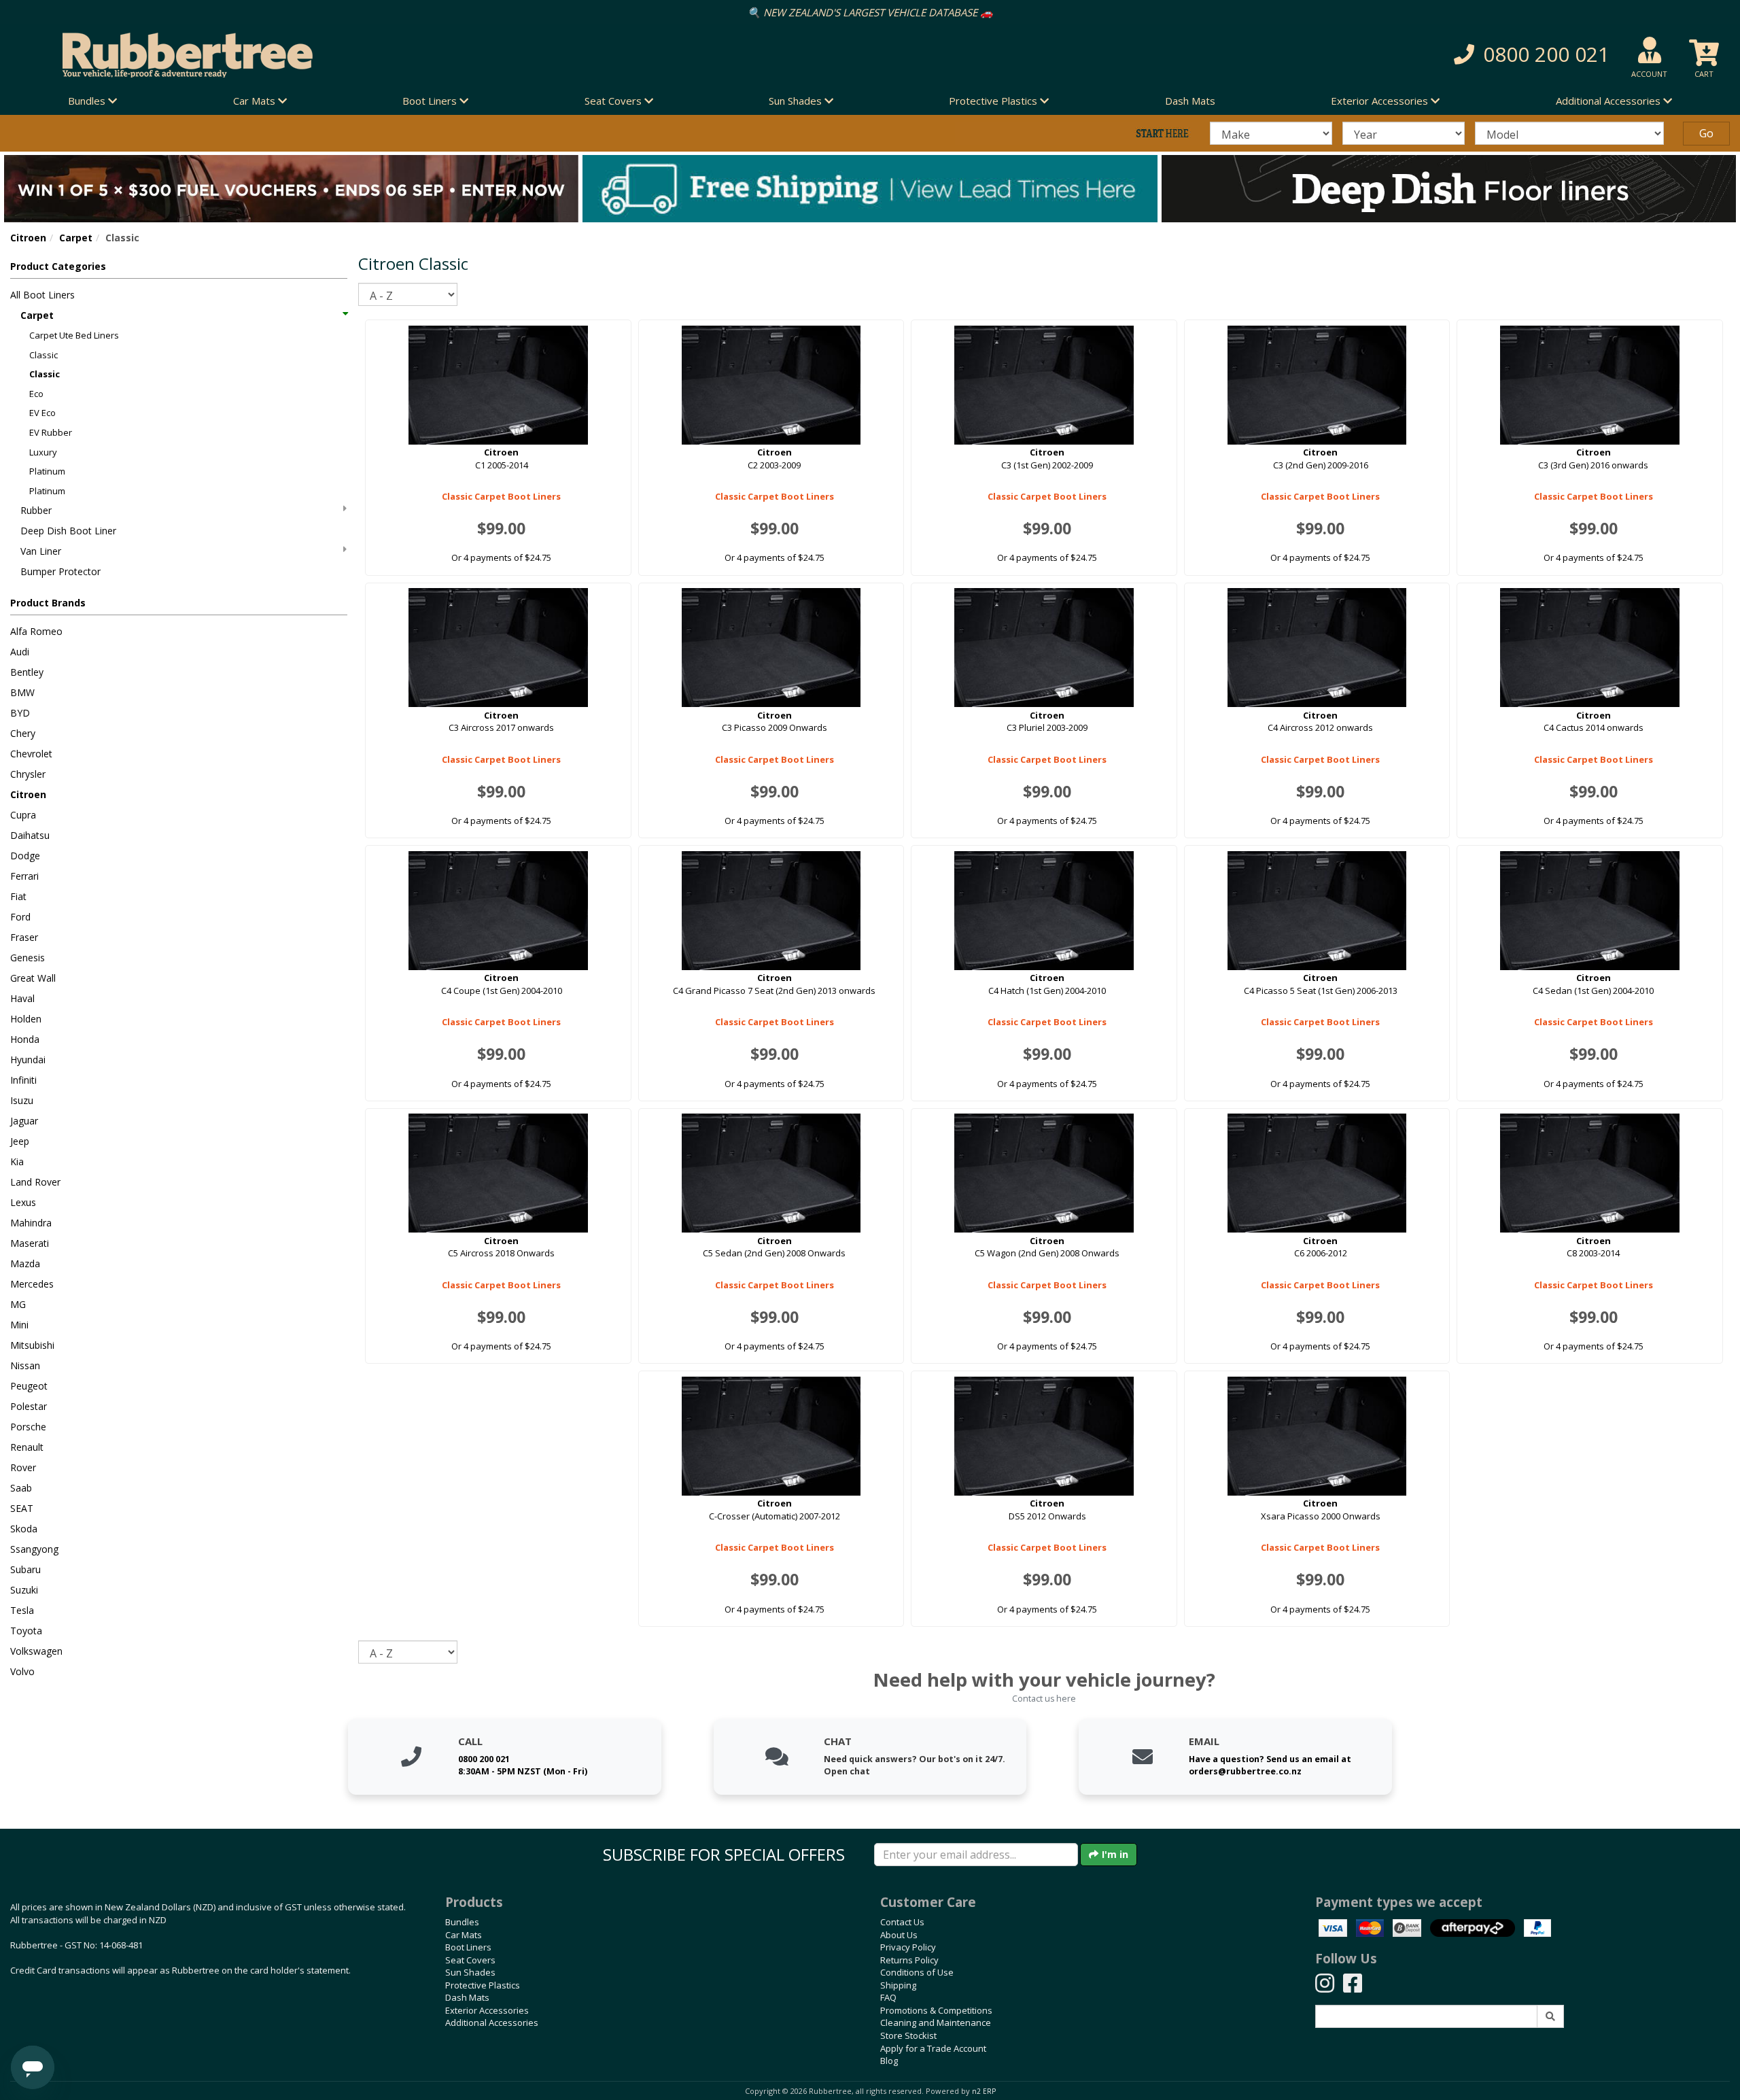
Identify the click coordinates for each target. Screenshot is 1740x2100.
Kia (17, 1161)
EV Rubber (51, 432)
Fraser (24, 937)
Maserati (30, 1243)
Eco (36, 394)
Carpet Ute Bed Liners (74, 335)
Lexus (23, 1202)
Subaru (25, 1569)
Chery (23, 733)
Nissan (25, 1365)
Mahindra (31, 1223)
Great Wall (33, 978)
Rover (23, 1467)
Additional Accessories (492, 2022)
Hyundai (28, 1060)
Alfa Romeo (36, 631)
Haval (22, 998)
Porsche (28, 1427)
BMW (22, 692)
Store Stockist (908, 2035)
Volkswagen (36, 1651)
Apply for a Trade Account (933, 2048)
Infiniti (23, 1080)
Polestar (29, 1406)
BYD (20, 713)
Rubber (36, 510)
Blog (889, 2061)
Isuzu (22, 1100)
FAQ (888, 1997)
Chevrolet (31, 754)
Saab (21, 1488)
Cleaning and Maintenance (936, 2022)
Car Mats (464, 1935)
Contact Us (902, 1922)
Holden (26, 1019)
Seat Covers (470, 1960)
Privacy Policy (908, 1947)
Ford (20, 917)
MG (18, 1304)
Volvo (22, 1671)
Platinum (47, 471)
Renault (27, 1447)
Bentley (27, 672)
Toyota (26, 1631)
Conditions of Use (917, 1972)
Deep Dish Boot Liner (68, 531)
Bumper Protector (60, 571)
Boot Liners (468, 1947)
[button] (1287, 55)
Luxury (43, 452)
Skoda (24, 1529)
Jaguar (24, 1121)
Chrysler (28, 774)
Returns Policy (909, 1960)
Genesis (28, 958)
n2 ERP (984, 2091)
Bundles (462, 1922)
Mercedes (32, 1284)
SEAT (22, 1508)
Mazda (25, 1263)
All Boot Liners (42, 295)
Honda (25, 1039)
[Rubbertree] (399, 55)
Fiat (18, 896)
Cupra (23, 815)
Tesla (22, 1610)
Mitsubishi (32, 1345)
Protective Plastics (483, 1985)
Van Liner (41, 551)
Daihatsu (30, 835)
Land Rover (35, 1182)
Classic (43, 355)
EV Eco (42, 413)
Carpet (76, 238)
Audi (20, 652)
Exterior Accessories (487, 2010)
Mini (19, 1325)
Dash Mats (1190, 101)
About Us (899, 1935)
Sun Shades (470, 1972)
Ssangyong (34, 1549)
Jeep (20, 1141)
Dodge (25, 856)
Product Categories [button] (58, 266)
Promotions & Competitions (936, 2010)
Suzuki (24, 1590)
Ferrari (24, 876)
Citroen (28, 238)
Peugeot (29, 1386)
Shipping (898, 1985)
